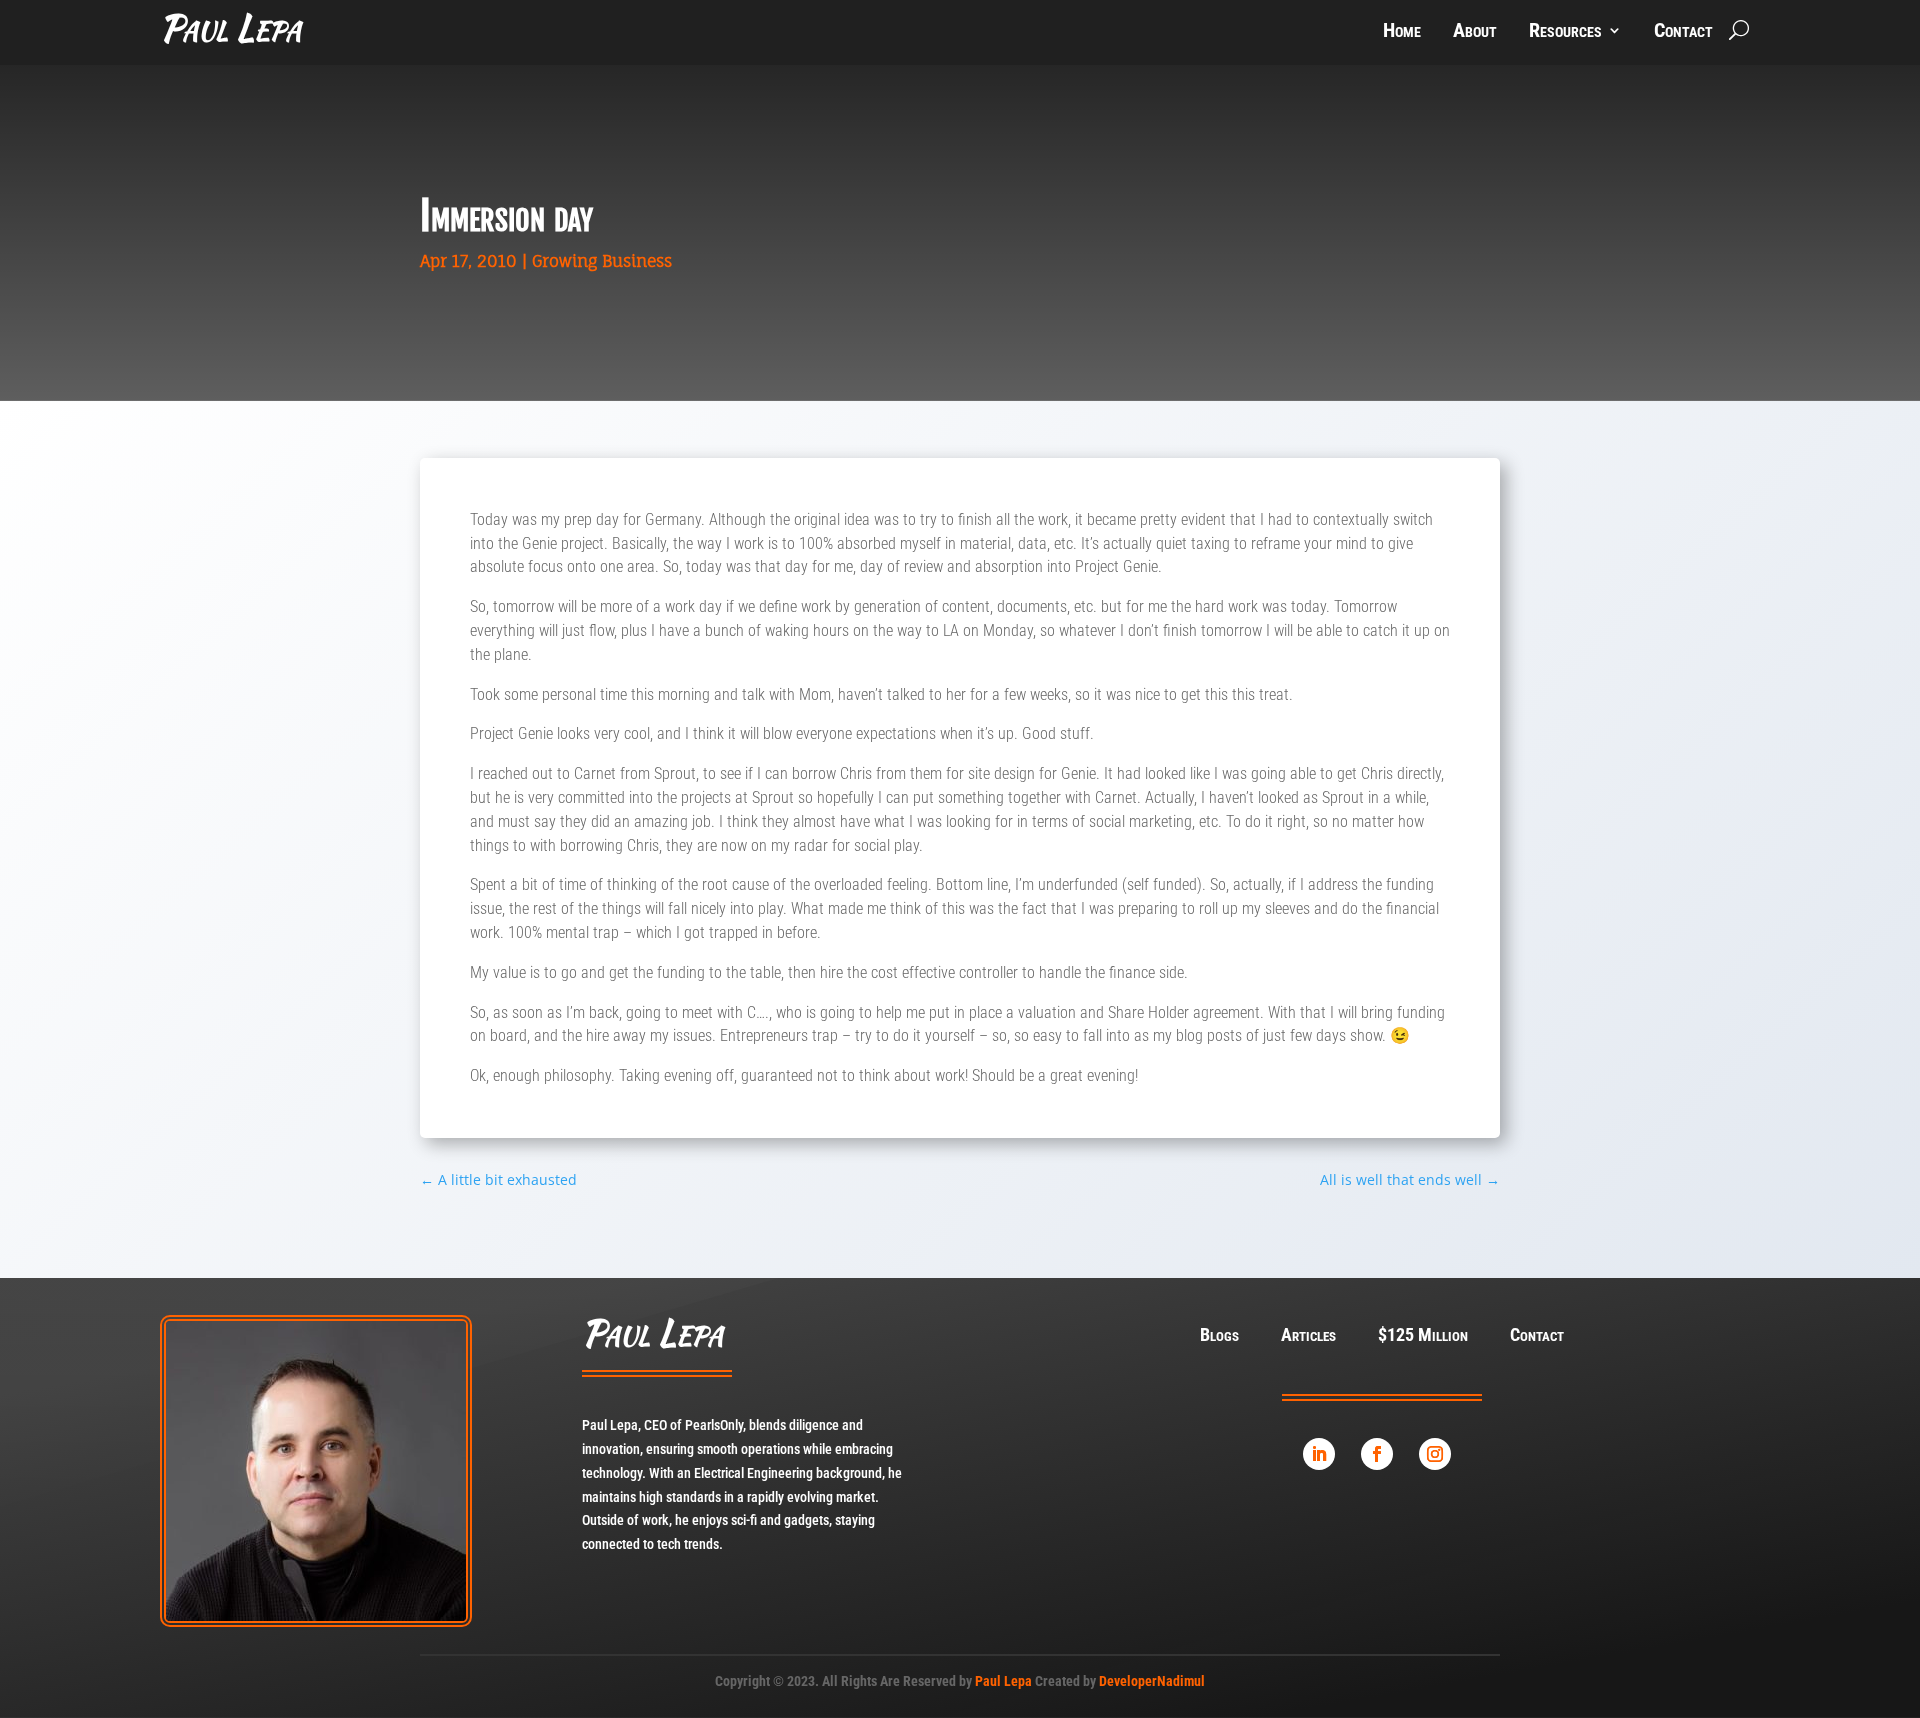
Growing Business (602, 261)
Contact (1683, 32)
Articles (1308, 1336)
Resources (1565, 32)
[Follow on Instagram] (1435, 1454)
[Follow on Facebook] (1377, 1454)
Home (1402, 32)
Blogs (1219, 1336)
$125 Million (1423, 1336)
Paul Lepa (1003, 1681)
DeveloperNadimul (1152, 1681)
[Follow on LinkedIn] (1319, 1454)
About (1475, 32)
